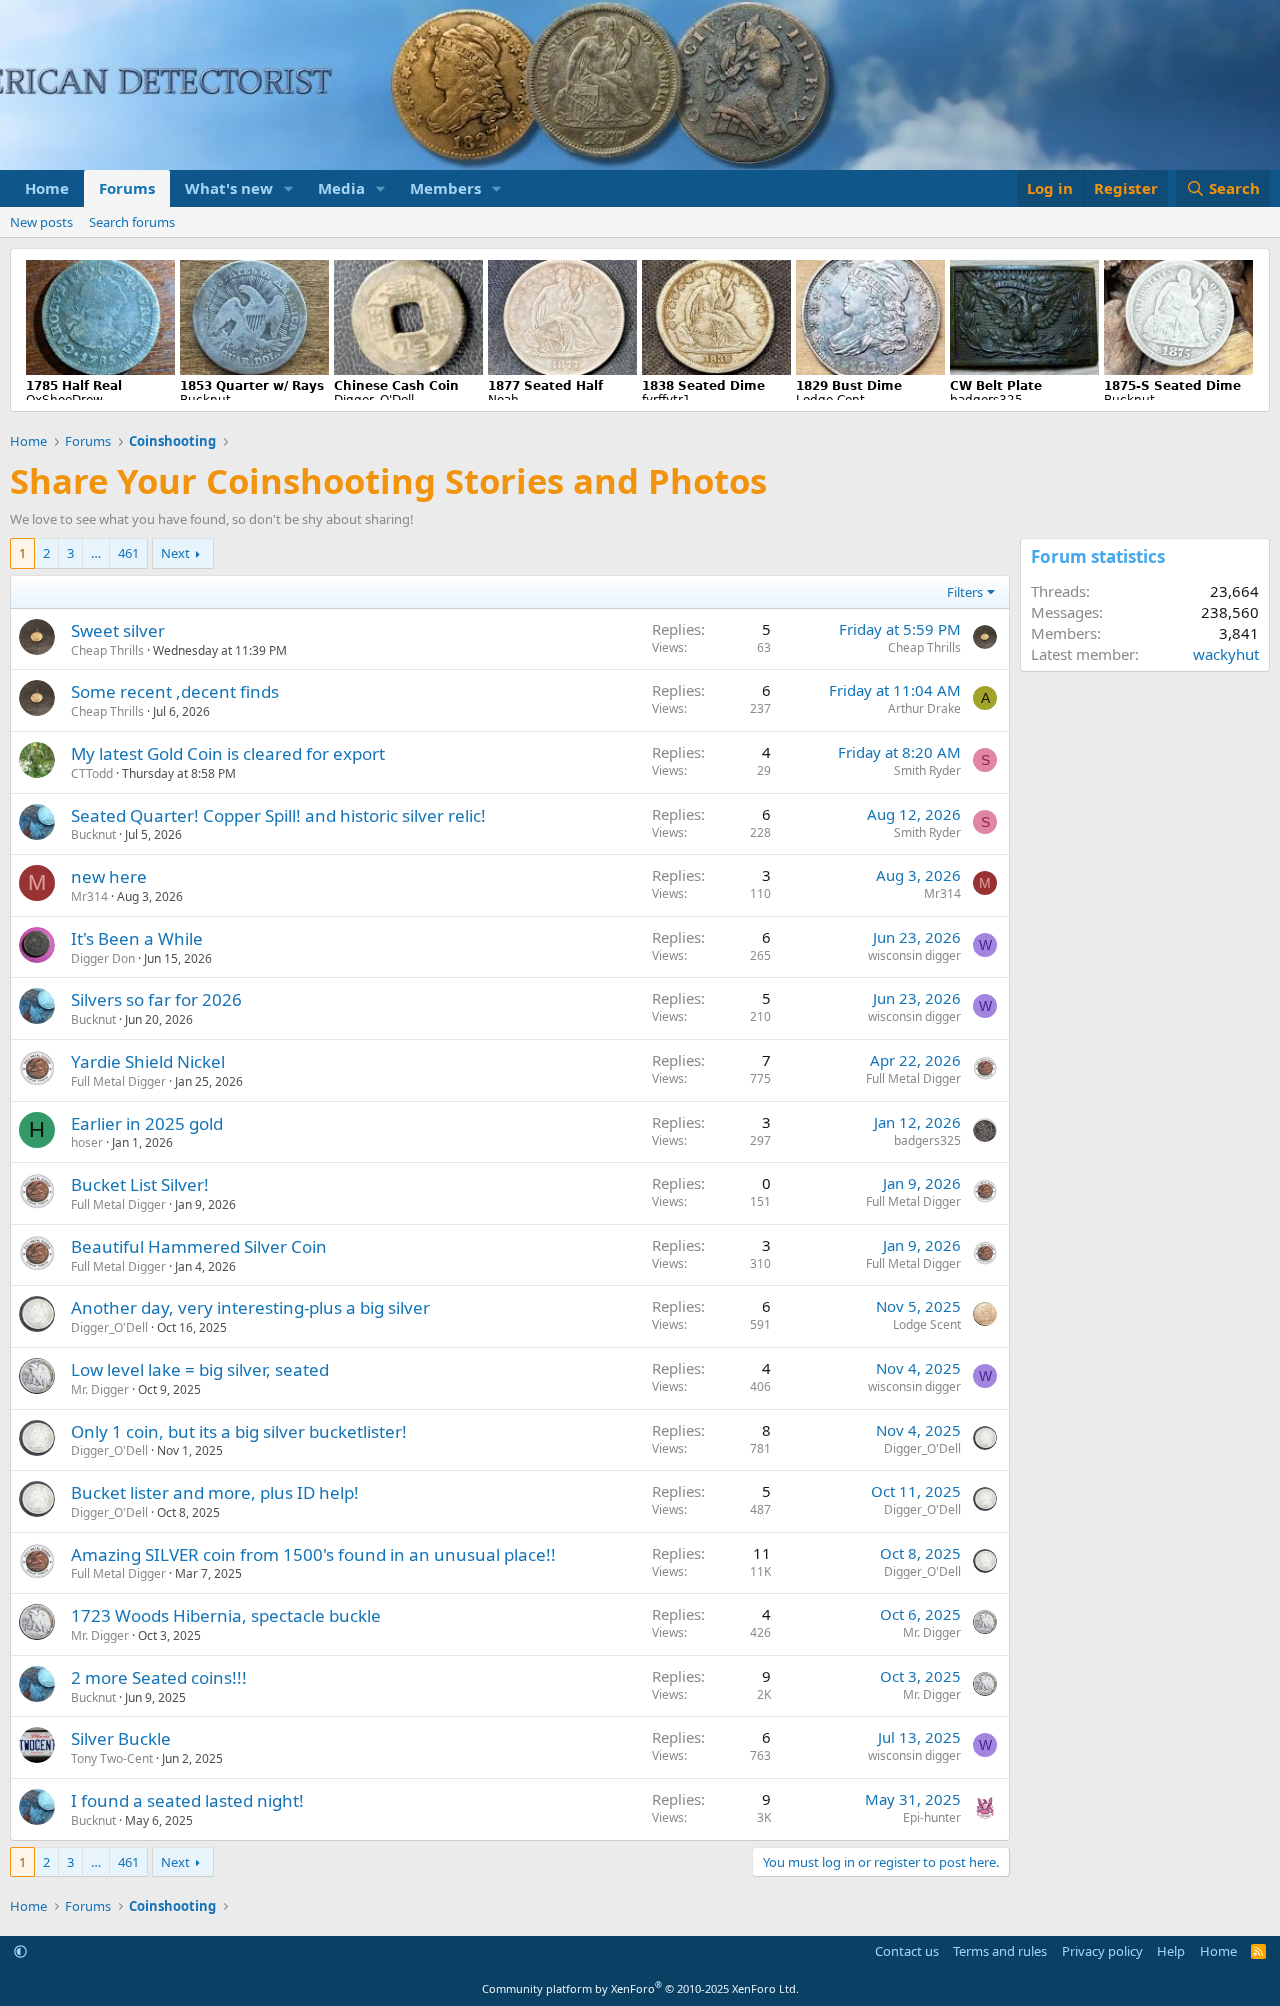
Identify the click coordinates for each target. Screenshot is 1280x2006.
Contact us (907, 1951)
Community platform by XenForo (640, 1988)
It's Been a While (137, 938)
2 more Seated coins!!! (159, 1677)
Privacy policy (1102, 1951)
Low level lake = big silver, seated (200, 1369)
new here (109, 876)
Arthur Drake (924, 708)
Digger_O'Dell (109, 1327)
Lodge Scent (927, 1324)
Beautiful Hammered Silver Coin (199, 1246)
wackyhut (1226, 654)
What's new (229, 188)
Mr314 (89, 896)
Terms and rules (1000, 1951)
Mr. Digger (100, 1389)
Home (47, 188)
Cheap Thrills (107, 650)
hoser (87, 1142)
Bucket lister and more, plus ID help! (215, 1492)
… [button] (96, 553)
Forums (127, 188)
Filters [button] (965, 592)
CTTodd (92, 773)
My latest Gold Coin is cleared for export (228, 753)
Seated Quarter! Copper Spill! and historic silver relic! (278, 815)
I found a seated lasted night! (187, 1800)
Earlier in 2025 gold (147, 1123)
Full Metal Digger (118, 1081)
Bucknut (93, 834)
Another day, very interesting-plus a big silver (250, 1307)
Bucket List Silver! (140, 1184)
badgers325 (927, 1140)
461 (128, 553)
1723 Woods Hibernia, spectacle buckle (226, 1615)
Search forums (132, 222)
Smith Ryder (927, 770)
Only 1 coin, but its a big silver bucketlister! (239, 1431)
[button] (289, 188)
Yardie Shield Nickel (148, 1061)
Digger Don (103, 958)
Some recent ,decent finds (175, 691)
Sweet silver (118, 630)
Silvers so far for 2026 (156, 999)
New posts (41, 222)
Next (175, 553)
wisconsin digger (914, 955)
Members (445, 188)
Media (341, 188)
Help (1171, 1951)
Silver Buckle (121, 1738)
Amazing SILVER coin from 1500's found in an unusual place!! (313, 1554)
